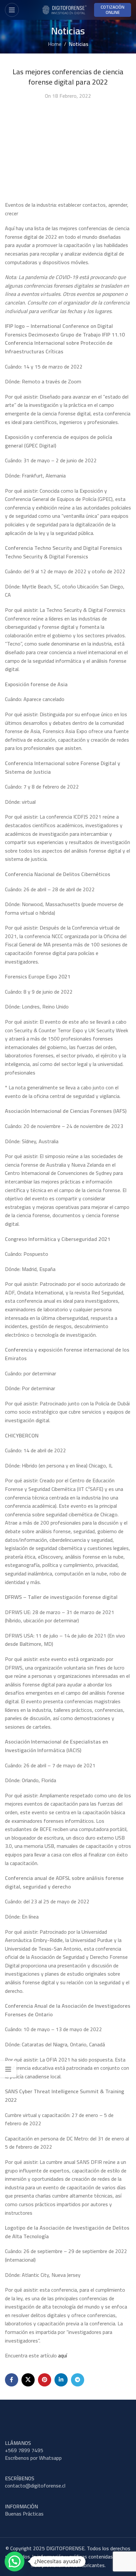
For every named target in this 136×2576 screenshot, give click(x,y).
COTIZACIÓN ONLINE (113, 10)
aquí (63, 2355)
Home (55, 44)
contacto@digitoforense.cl (35, 2486)
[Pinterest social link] (45, 2380)
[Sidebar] (8, 2069)
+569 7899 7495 (24, 2450)
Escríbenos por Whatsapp (33, 2458)
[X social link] (28, 2380)
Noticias (79, 44)
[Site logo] (64, 9)
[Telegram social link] (78, 2380)
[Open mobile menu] (12, 10)
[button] (15, 2561)
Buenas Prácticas (24, 2514)
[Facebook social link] (12, 2380)
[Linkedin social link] (61, 2380)
